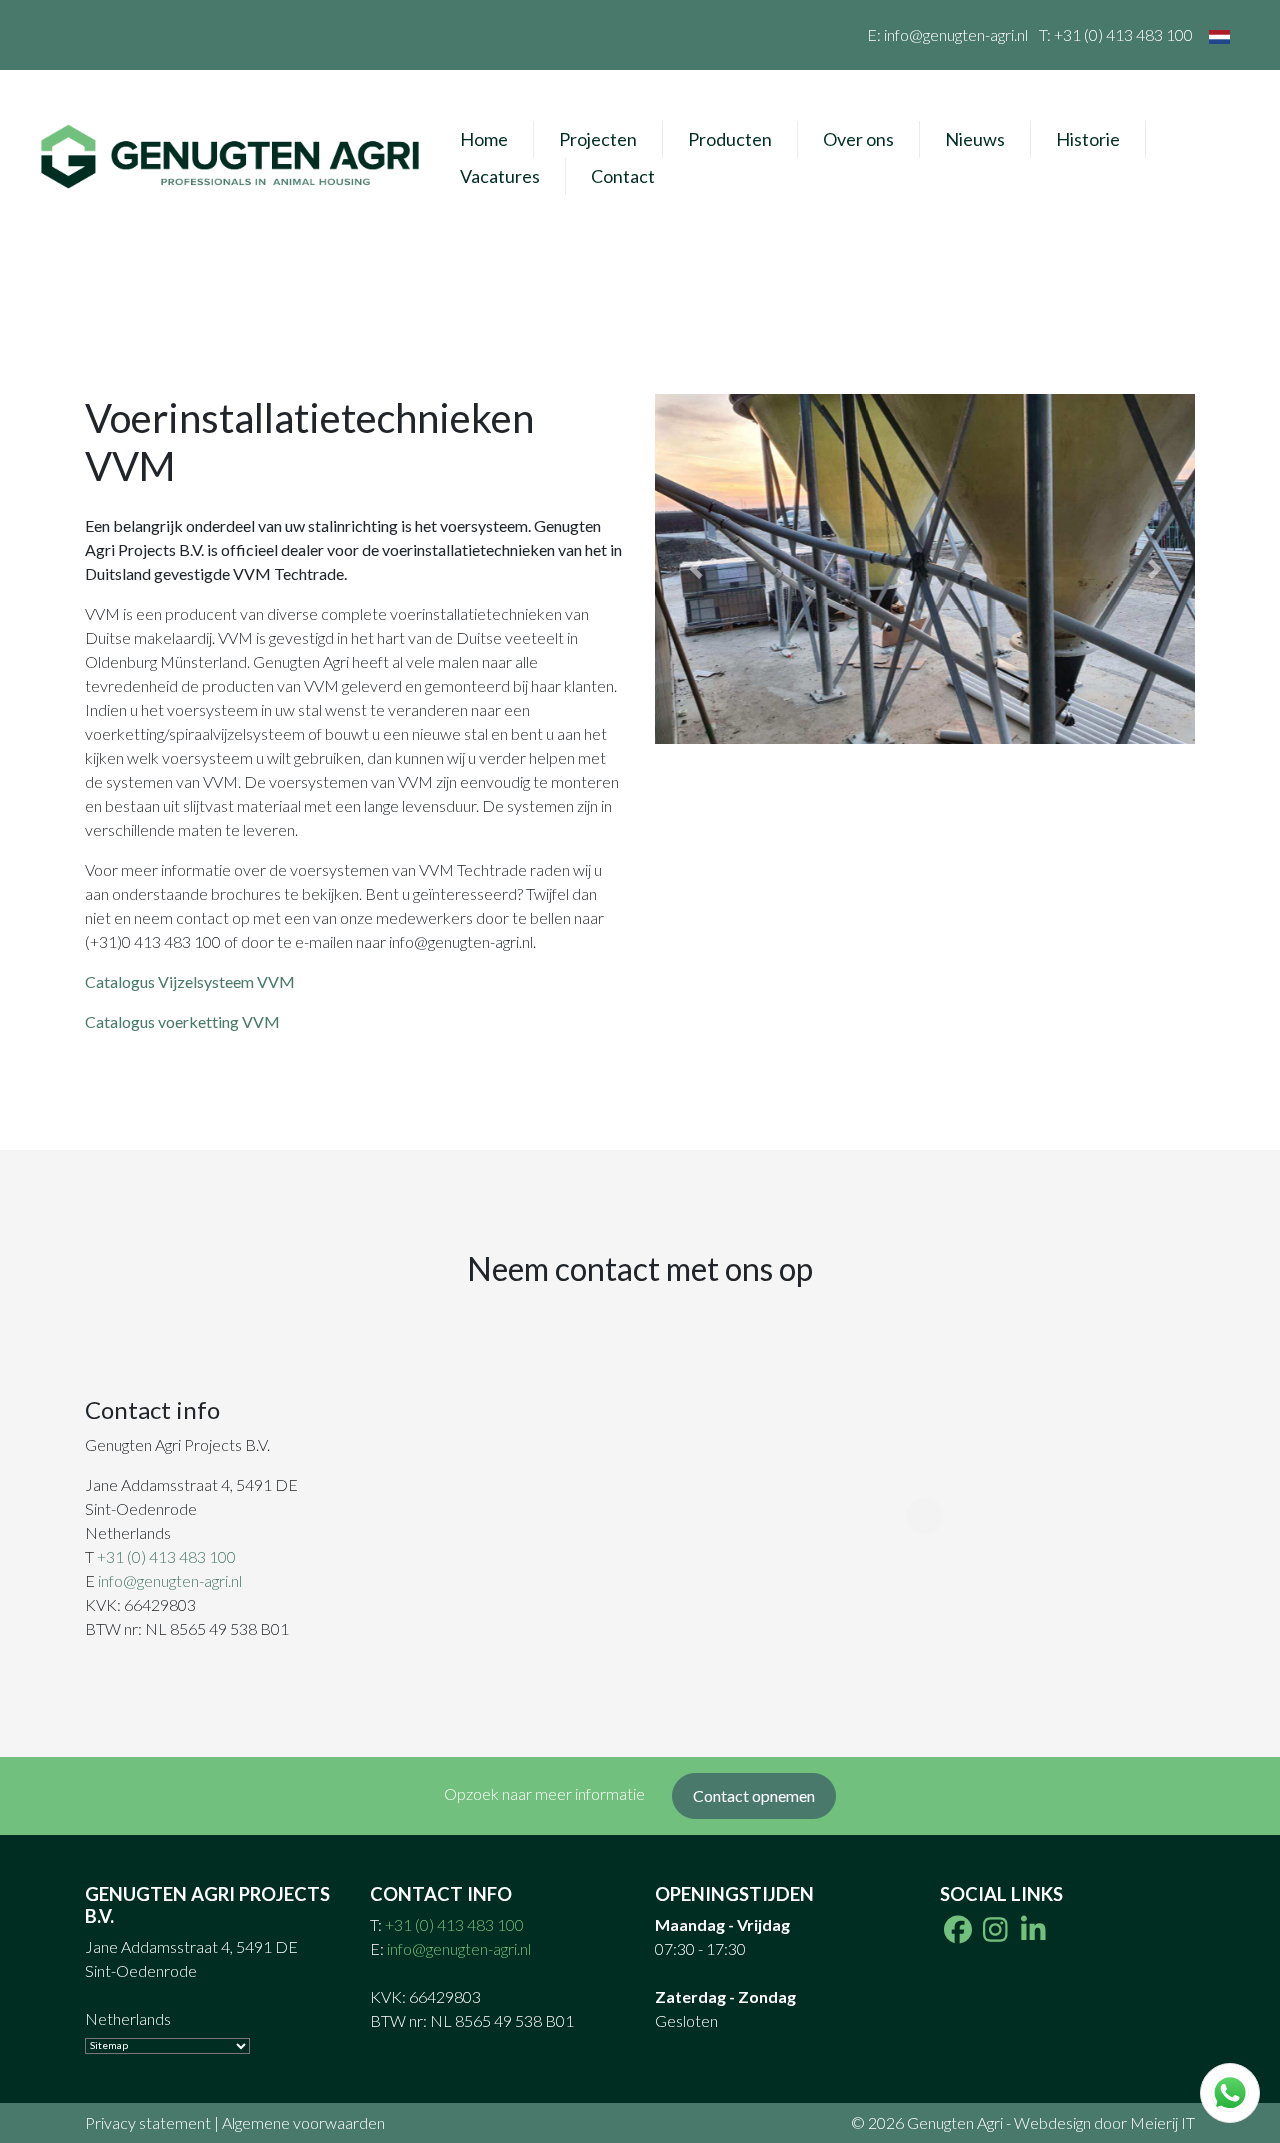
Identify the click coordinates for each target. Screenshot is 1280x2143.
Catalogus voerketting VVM (182, 1021)
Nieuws (975, 139)
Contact (623, 176)
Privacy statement (148, 2122)
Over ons (858, 139)
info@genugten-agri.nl (956, 34)
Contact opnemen (754, 1795)
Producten (730, 139)
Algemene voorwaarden (303, 2122)
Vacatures (500, 176)
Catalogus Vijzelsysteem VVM (190, 981)
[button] (695, 569)
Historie (1088, 139)
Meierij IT (1162, 2122)
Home (484, 139)
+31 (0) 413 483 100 (1123, 34)
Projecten (598, 139)
